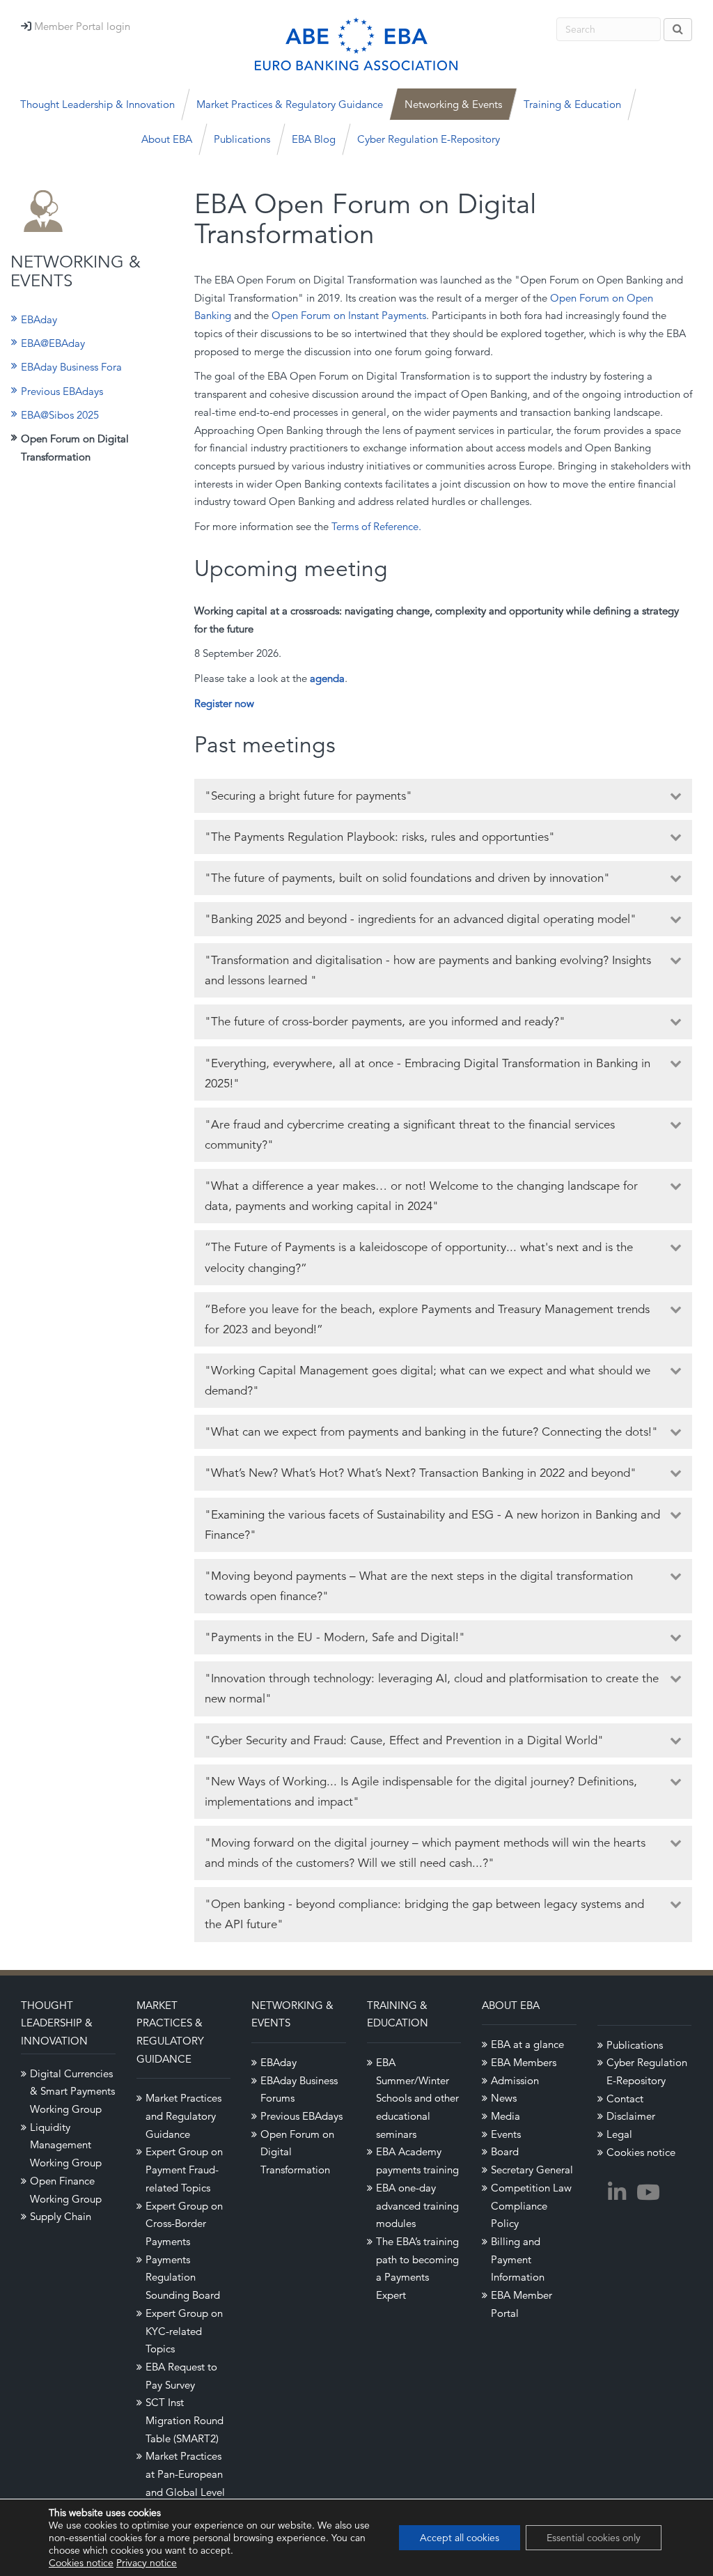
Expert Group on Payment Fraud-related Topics (184, 2169)
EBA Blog (314, 139)
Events (506, 2134)
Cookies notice (641, 2152)
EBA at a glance (527, 2044)
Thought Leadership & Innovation (57, 2023)
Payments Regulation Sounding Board (183, 2277)
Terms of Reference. (376, 526)
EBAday (39, 319)
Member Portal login (82, 26)
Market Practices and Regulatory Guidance (183, 2116)
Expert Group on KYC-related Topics (184, 2331)
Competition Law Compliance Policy (531, 2205)
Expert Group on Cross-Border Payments (184, 2224)
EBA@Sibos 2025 (60, 415)
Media (506, 2116)
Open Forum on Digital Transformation (75, 448)
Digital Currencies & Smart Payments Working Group (72, 2091)
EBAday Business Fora (71, 367)
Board (505, 2151)
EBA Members (524, 2062)
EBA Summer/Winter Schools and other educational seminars (417, 2098)
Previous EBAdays (62, 391)
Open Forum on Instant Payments (349, 315)
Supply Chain (61, 2216)
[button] (444, 796)
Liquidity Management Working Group (66, 2145)
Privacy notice (147, 2563)
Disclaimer (631, 2116)
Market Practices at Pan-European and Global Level (185, 2474)
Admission (515, 2080)
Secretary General (532, 2170)
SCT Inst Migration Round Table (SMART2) (185, 2420)
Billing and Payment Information (518, 2259)
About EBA (511, 2005)
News (504, 2098)
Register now (224, 703)
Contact (625, 2098)
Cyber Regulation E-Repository (429, 139)
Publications (242, 139)
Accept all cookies (460, 2538)
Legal (619, 2134)
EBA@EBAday (53, 343)
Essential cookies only (594, 2538)
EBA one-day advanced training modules (417, 2205)
